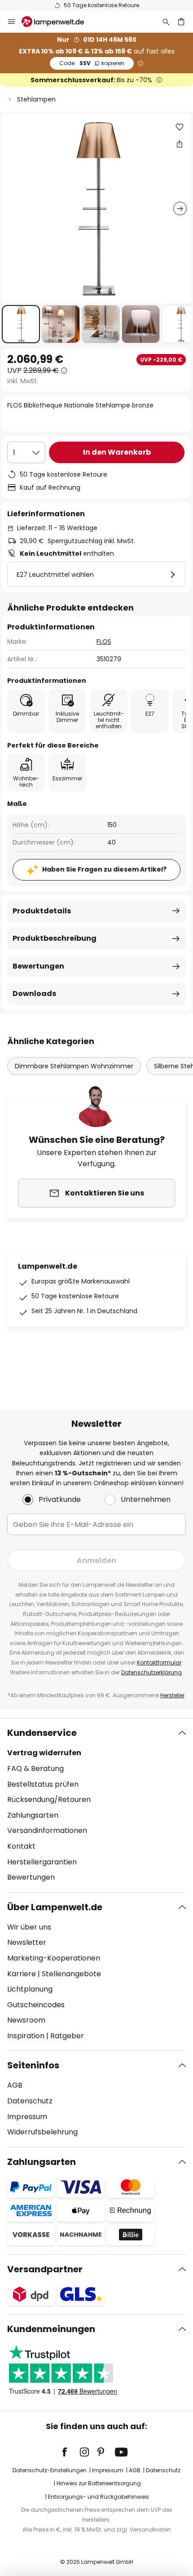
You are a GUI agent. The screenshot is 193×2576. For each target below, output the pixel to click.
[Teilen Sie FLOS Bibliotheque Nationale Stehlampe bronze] (180, 144)
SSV (92, 63)
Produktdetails (42, 911)
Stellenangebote (71, 1974)
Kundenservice (42, 1733)
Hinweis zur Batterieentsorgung (99, 2483)
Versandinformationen (47, 1830)
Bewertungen (38, 966)
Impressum (27, 2117)
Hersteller (172, 1695)
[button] (21, 324)
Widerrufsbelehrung (42, 2132)
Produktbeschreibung (55, 938)
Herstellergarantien (42, 1862)
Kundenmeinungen (51, 2329)
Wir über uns (29, 1927)
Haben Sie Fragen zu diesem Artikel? (104, 869)
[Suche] (166, 22)
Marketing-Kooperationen (54, 1958)
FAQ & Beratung (35, 1768)
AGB (15, 2085)
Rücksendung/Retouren (49, 1799)
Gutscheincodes (36, 2005)
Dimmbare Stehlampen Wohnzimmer (74, 1066)
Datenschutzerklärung (151, 1672)
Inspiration (26, 2036)
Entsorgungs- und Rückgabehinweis (99, 2497)
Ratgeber (67, 2036)
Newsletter (27, 1942)
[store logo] (58, 22)
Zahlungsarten (33, 1815)
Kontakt (21, 1846)
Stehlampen (36, 99)
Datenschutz (30, 2101)
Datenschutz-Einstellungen (50, 2470)
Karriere (22, 1974)
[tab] (96, 1805)
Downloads (34, 994)
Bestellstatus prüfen (43, 1784)
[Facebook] (70, 2452)
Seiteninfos (33, 2065)
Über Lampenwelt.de (55, 1907)
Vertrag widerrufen (44, 1753)
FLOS (104, 642)
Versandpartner (45, 2269)
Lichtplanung (30, 1989)
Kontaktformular (159, 1662)
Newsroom (26, 2020)
